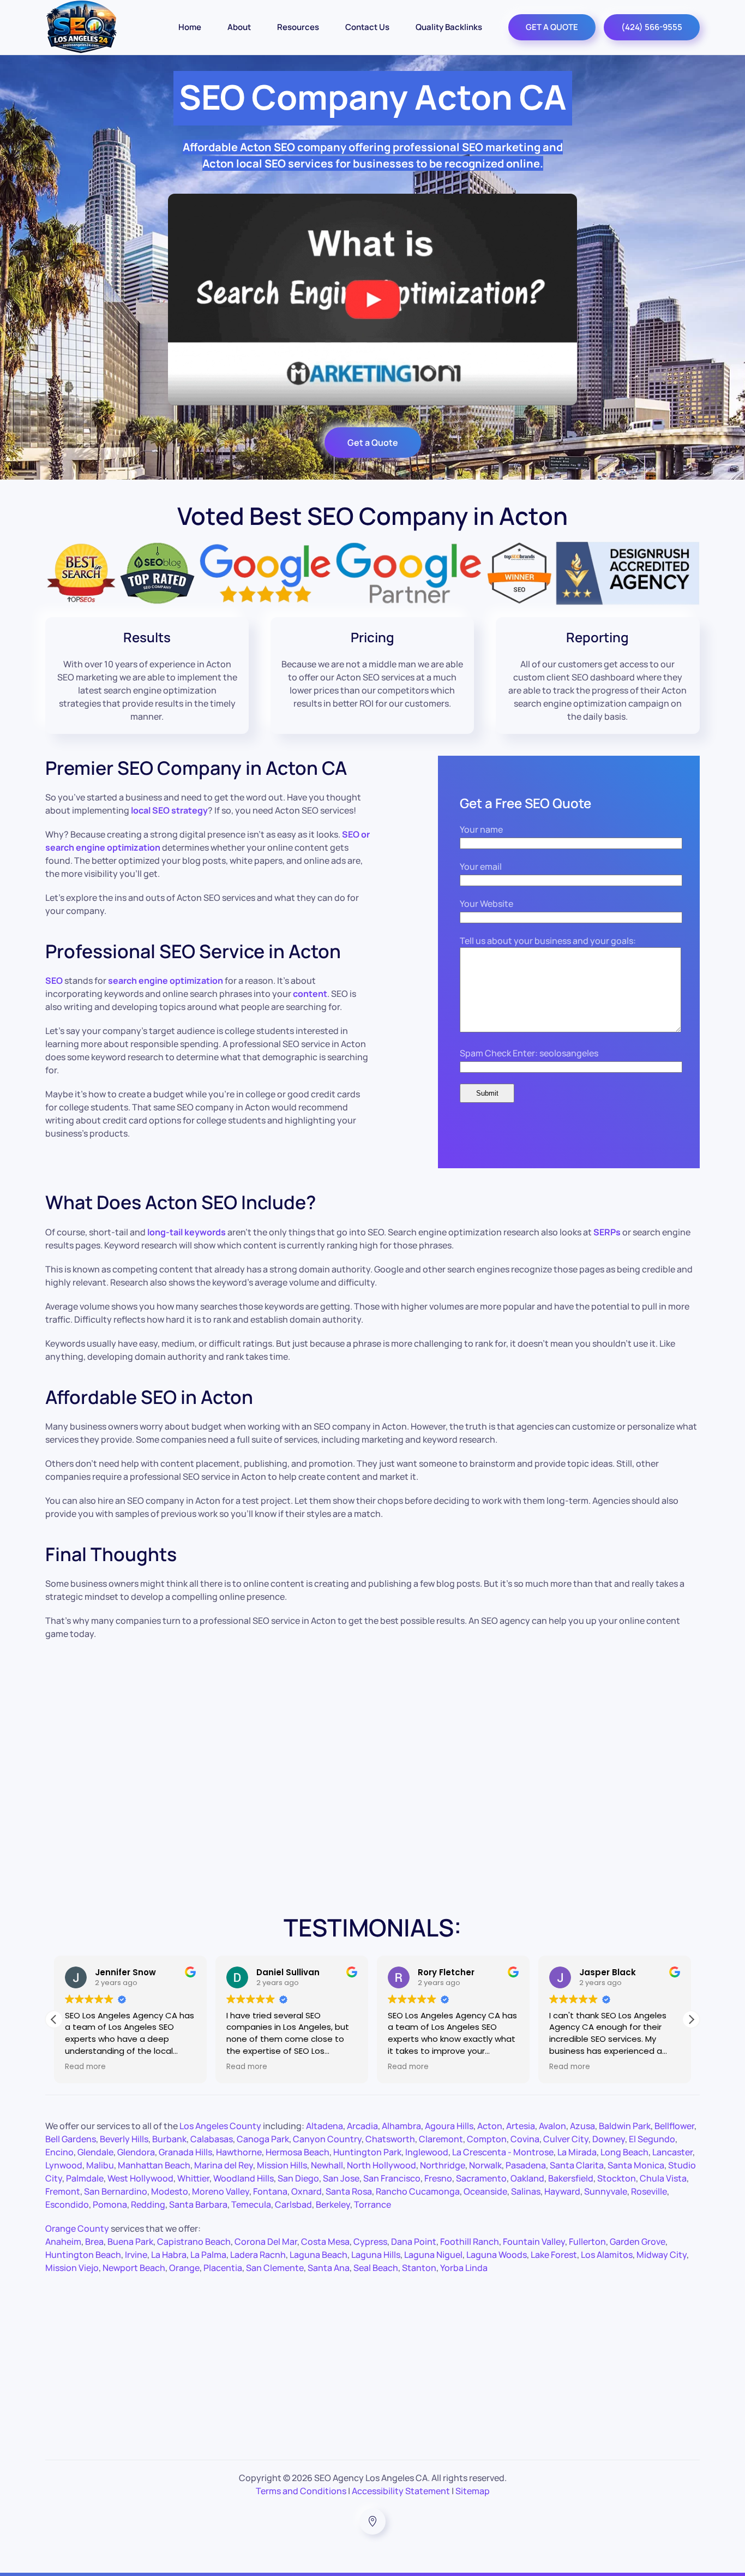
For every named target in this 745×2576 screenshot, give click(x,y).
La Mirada (577, 2152)
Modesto (170, 2191)
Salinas (526, 2191)
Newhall (327, 2165)
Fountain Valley (534, 2242)
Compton (487, 2139)
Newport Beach (134, 2268)
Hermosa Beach (298, 2152)
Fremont (63, 2191)
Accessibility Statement (401, 2491)
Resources (298, 27)
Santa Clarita (577, 2165)
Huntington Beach (83, 2255)
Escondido (67, 2204)
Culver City (566, 2139)
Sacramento (481, 2178)
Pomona (110, 2204)
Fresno (438, 2178)
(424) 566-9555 (652, 27)
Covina (525, 2139)
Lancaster (672, 2152)
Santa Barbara (198, 2204)
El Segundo (652, 2139)
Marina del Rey (224, 2165)
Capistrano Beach (194, 2242)
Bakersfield (571, 2178)
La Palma (208, 2255)
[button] (691, 2019)
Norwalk (485, 2165)
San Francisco (392, 2178)
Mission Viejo (72, 2268)
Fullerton (587, 2242)
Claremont (441, 2139)
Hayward (562, 2191)
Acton (490, 2126)
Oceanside (485, 2191)
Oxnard (307, 2191)
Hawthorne (239, 2152)
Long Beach (624, 2152)
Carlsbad (293, 2204)
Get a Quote (373, 443)
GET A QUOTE (552, 27)
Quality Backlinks (449, 27)
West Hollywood (140, 2178)
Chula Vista (663, 2178)
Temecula (251, 2204)
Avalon (552, 2126)
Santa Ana (329, 2268)
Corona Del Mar (266, 2242)
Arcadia (362, 2126)
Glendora (136, 2152)
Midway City (662, 2255)
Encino (59, 2152)
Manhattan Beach (154, 2165)
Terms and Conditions (301, 2491)
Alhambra (401, 2126)
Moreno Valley (221, 2191)
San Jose (341, 2178)
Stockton (617, 2178)
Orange (184, 2268)
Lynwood (64, 2165)
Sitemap (473, 2491)
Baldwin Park (625, 2126)
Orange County (77, 2228)
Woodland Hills (244, 2178)
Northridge (443, 2165)
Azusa (582, 2126)
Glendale (95, 2152)
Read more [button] (84, 2067)
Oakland (527, 2178)
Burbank (169, 2139)
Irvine (136, 2255)
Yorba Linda (464, 2268)
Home (190, 27)
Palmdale (85, 2178)
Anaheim (63, 2242)
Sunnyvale (606, 2191)
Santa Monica (636, 2165)
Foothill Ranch (470, 2242)
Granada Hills (185, 2152)
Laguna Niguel (433, 2255)
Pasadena (526, 2165)
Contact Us (367, 27)
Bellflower (674, 2126)
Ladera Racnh (258, 2255)
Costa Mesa (325, 2242)
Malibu (100, 2165)
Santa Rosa (349, 2191)
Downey (609, 2139)
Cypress (370, 2242)
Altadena (325, 2126)
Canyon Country (327, 2139)
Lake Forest (554, 2255)
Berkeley (333, 2204)
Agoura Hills (449, 2126)
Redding (148, 2204)
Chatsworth (390, 2139)
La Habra (169, 2255)
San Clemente (275, 2268)
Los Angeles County (220, 2126)
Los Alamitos (607, 2255)
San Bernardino (116, 2191)
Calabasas (212, 2139)
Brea (94, 2242)
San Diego (298, 2178)
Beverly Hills (124, 2139)
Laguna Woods (497, 2255)
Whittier (193, 2178)
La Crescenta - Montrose (503, 2152)
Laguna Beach (319, 2255)
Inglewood (427, 2152)
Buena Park (130, 2242)
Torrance (372, 2204)
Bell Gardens (71, 2139)
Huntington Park (367, 2152)
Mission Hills (282, 2165)
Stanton (419, 2268)
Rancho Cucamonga (418, 2191)
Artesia (521, 2126)
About (239, 27)
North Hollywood (381, 2165)
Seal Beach (376, 2268)
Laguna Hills (376, 2255)
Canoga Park (263, 2139)
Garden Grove (638, 2242)
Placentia (223, 2268)
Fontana (270, 2191)
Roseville (649, 2191)
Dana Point (414, 2242)
